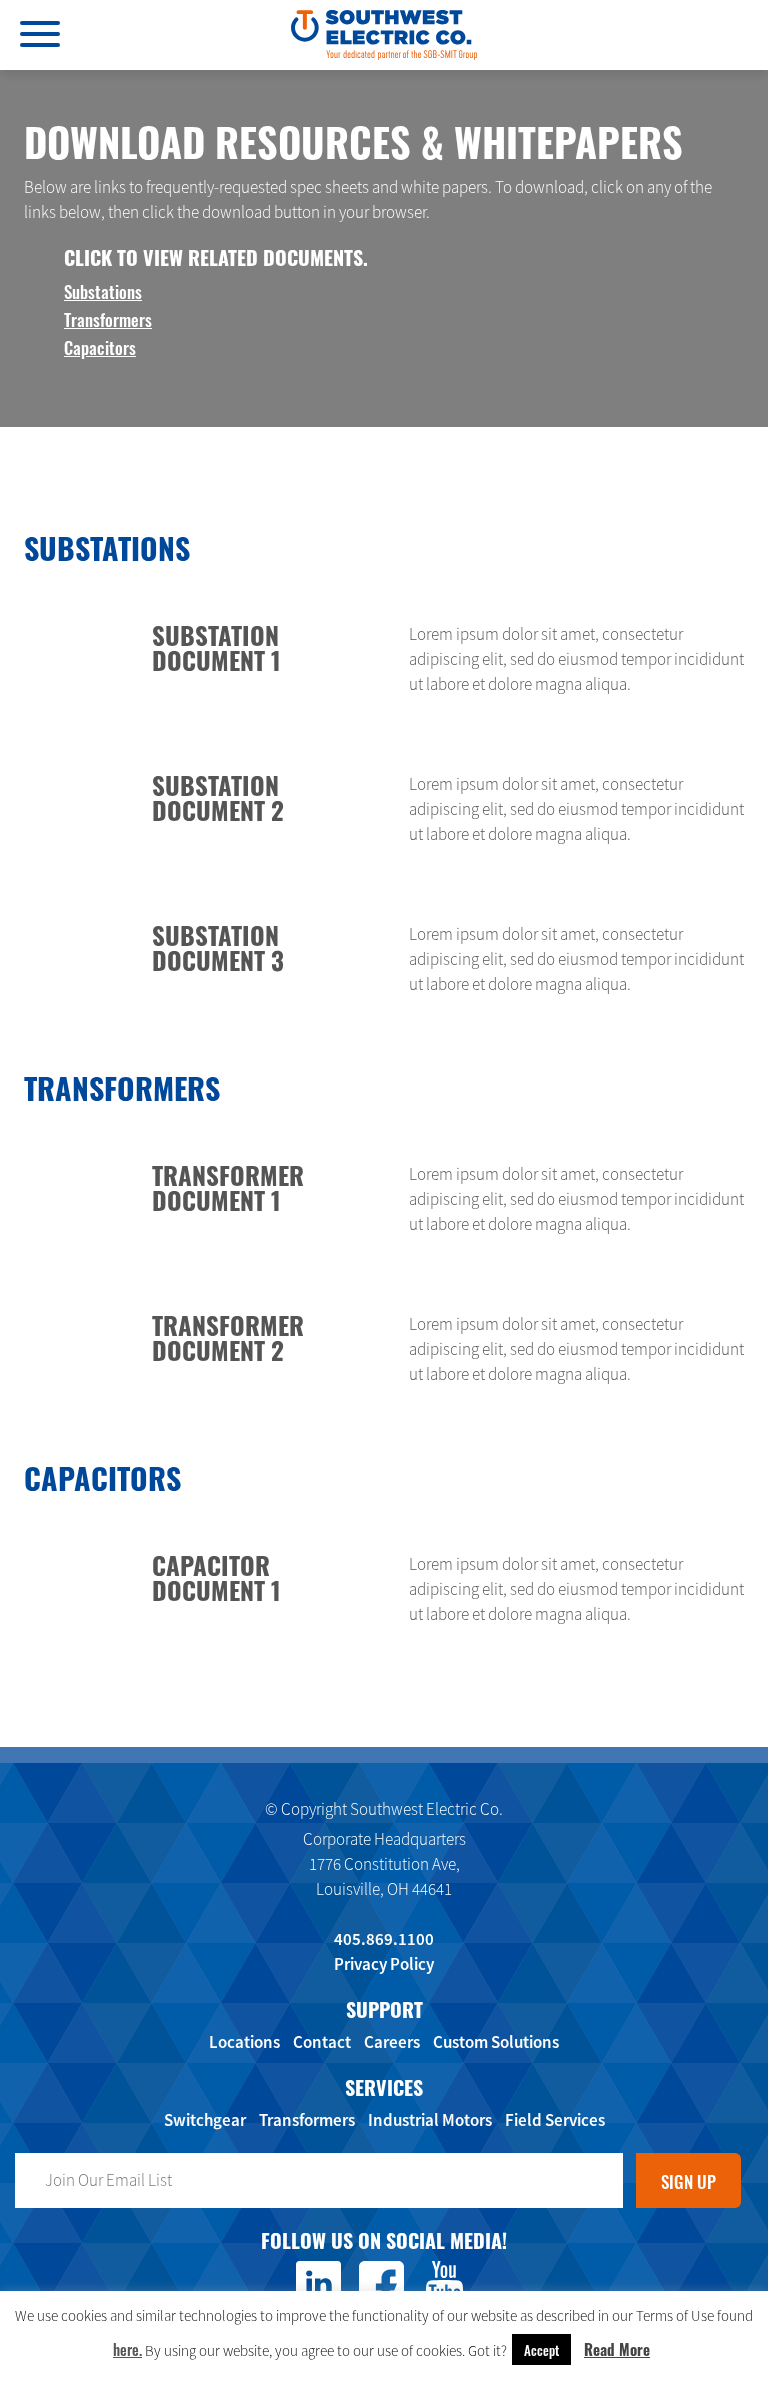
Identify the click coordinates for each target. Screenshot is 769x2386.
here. (127, 2348)
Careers (392, 2042)
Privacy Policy (384, 1964)
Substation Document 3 (218, 946)
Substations (103, 290)
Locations (244, 2042)
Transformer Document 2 (228, 1336)
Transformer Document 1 (228, 1186)
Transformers (108, 318)
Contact (322, 2042)
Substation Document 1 (216, 646)
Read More (617, 2348)
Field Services (555, 2120)
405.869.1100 (384, 1939)
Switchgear (205, 2120)
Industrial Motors (430, 2120)
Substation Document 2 (218, 796)
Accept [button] (541, 2349)
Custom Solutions (496, 2042)
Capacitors (100, 346)
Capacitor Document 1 (216, 1576)
